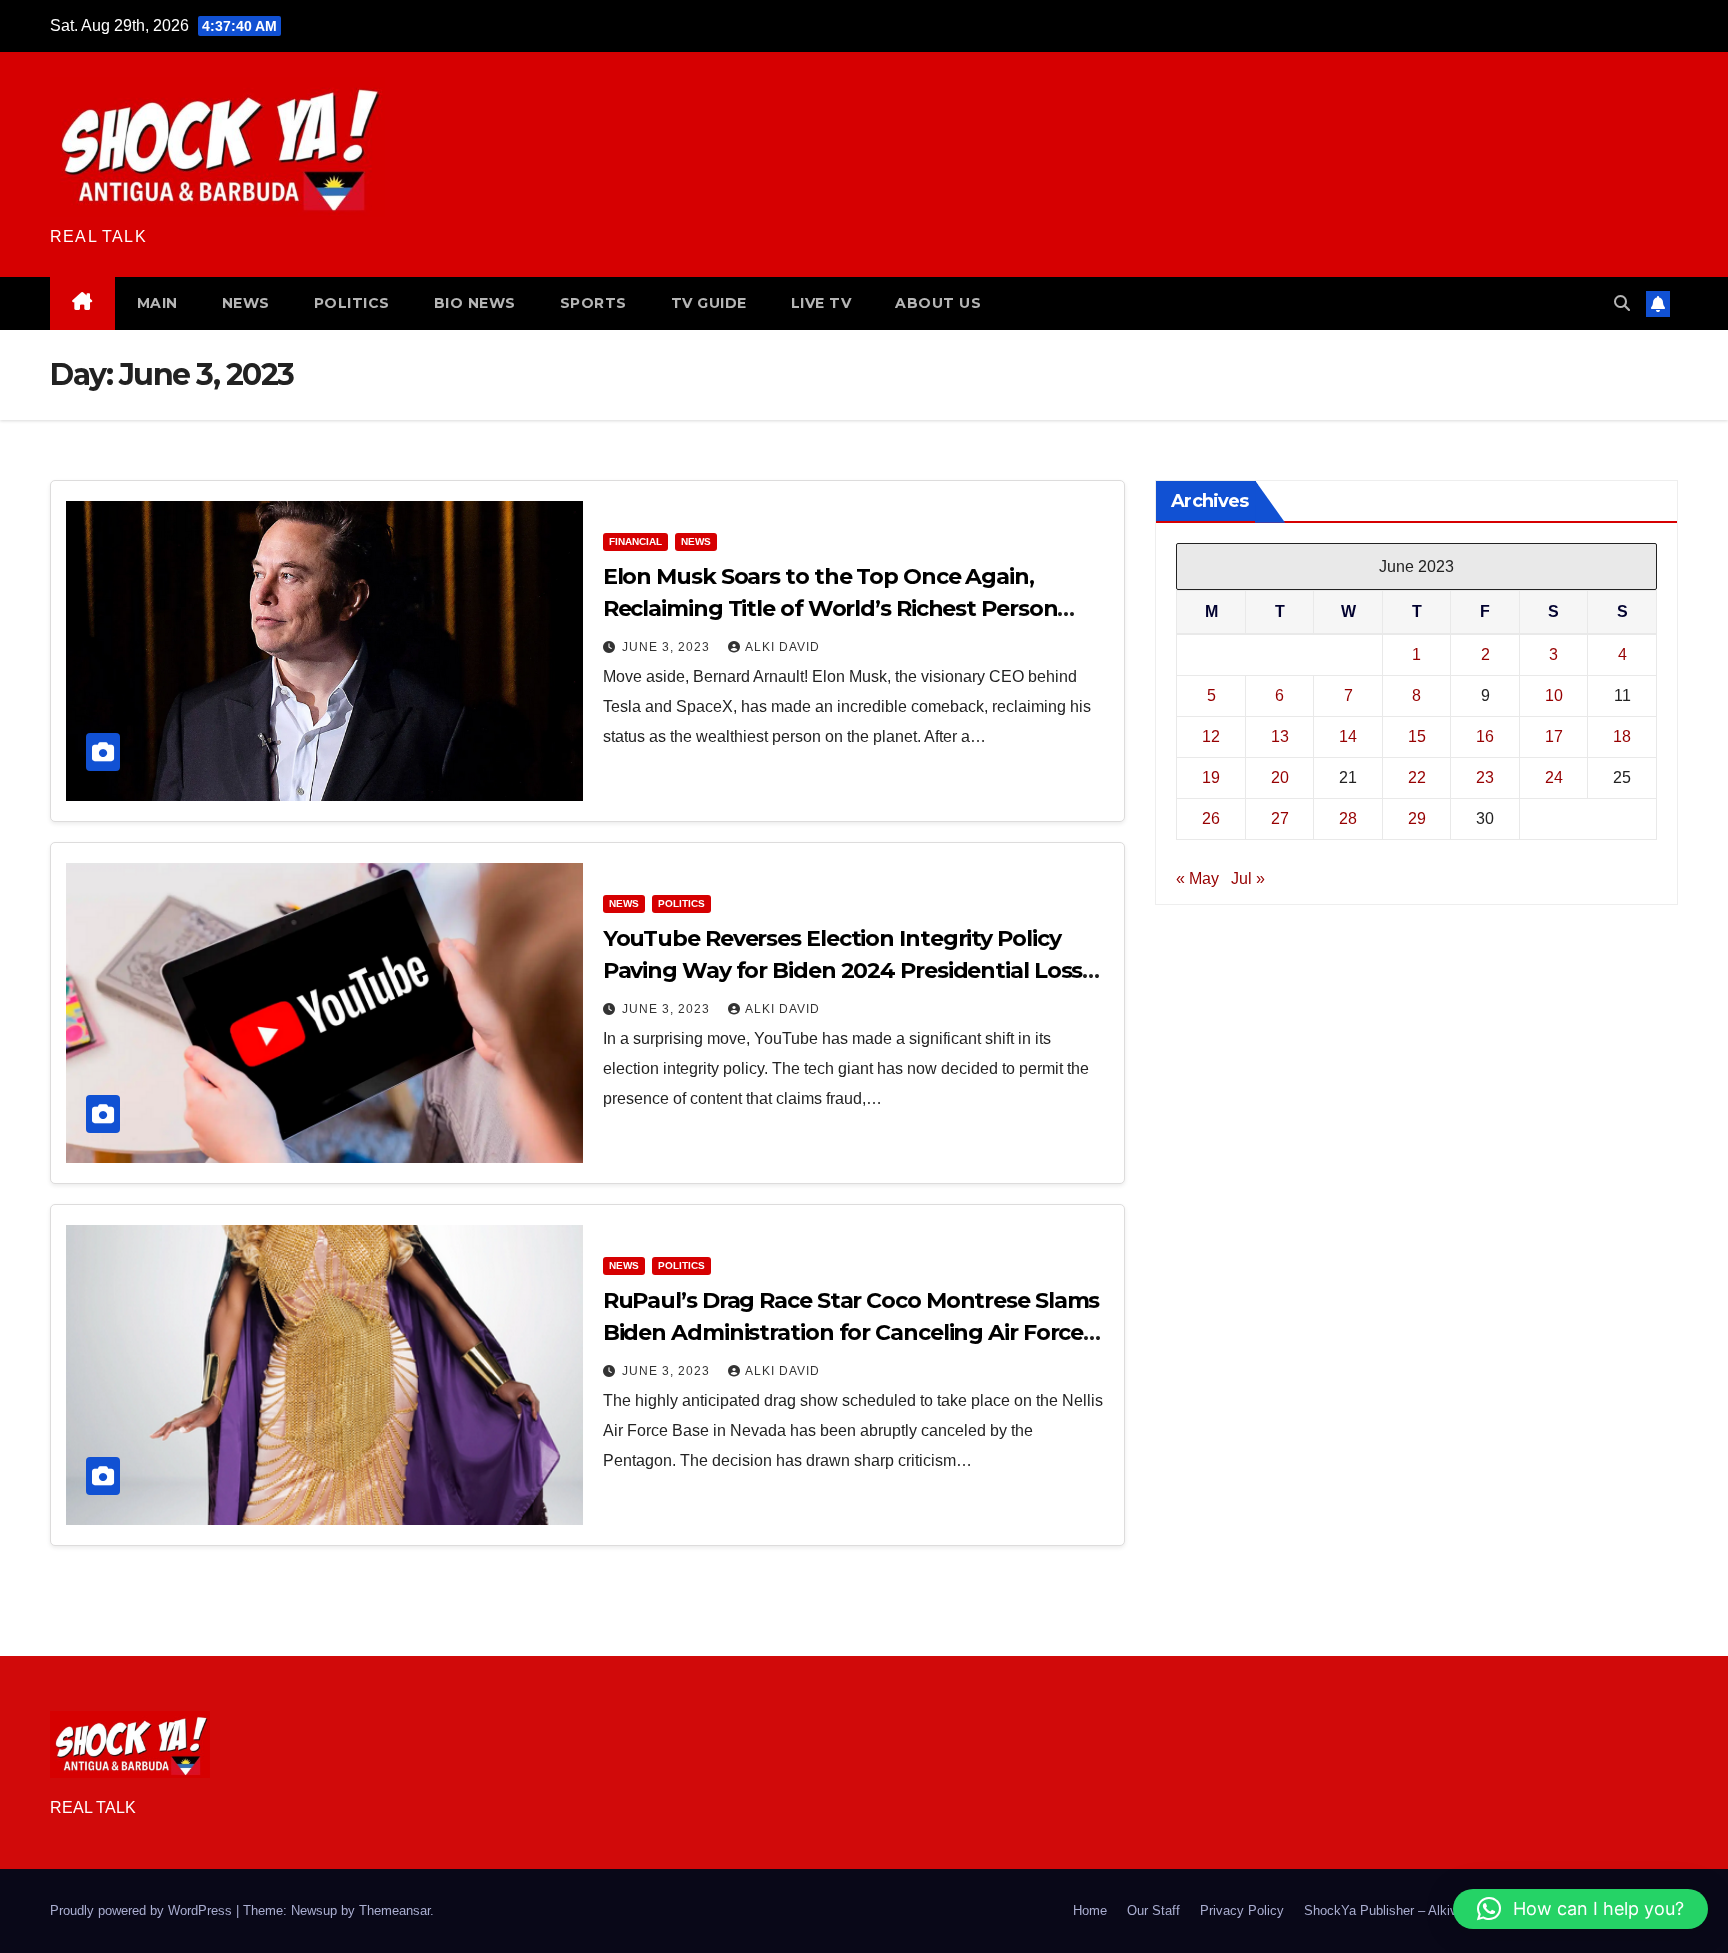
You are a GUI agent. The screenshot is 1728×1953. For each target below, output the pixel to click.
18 (1622, 736)
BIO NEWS (475, 303)
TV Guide (709, 303)
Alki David (782, 647)
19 (1211, 777)
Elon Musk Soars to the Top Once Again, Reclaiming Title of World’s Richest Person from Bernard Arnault (830, 608)
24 (1554, 777)
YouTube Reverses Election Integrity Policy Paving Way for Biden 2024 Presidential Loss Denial (843, 970)
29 (1417, 818)
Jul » (1248, 878)
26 (1211, 818)
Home (1090, 1910)
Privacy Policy (1242, 1910)
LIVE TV (821, 303)
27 (1280, 818)
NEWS (246, 303)
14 (1348, 736)
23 (1485, 777)
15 (1417, 736)
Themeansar (394, 1910)
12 (1211, 736)
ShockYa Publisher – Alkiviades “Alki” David (1431, 1910)
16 (1485, 736)
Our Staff (1153, 1910)
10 (1554, 695)
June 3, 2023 (668, 647)
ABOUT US (938, 303)
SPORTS (593, 303)
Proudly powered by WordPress (143, 1910)
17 (1554, 736)
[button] (1622, 303)
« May (1197, 878)
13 (1280, 736)
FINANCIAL (635, 541)
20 (1280, 777)
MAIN (157, 303)
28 (1348, 818)
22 (1417, 777)
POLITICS (352, 303)
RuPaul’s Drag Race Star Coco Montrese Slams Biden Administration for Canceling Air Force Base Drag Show (851, 1332)
